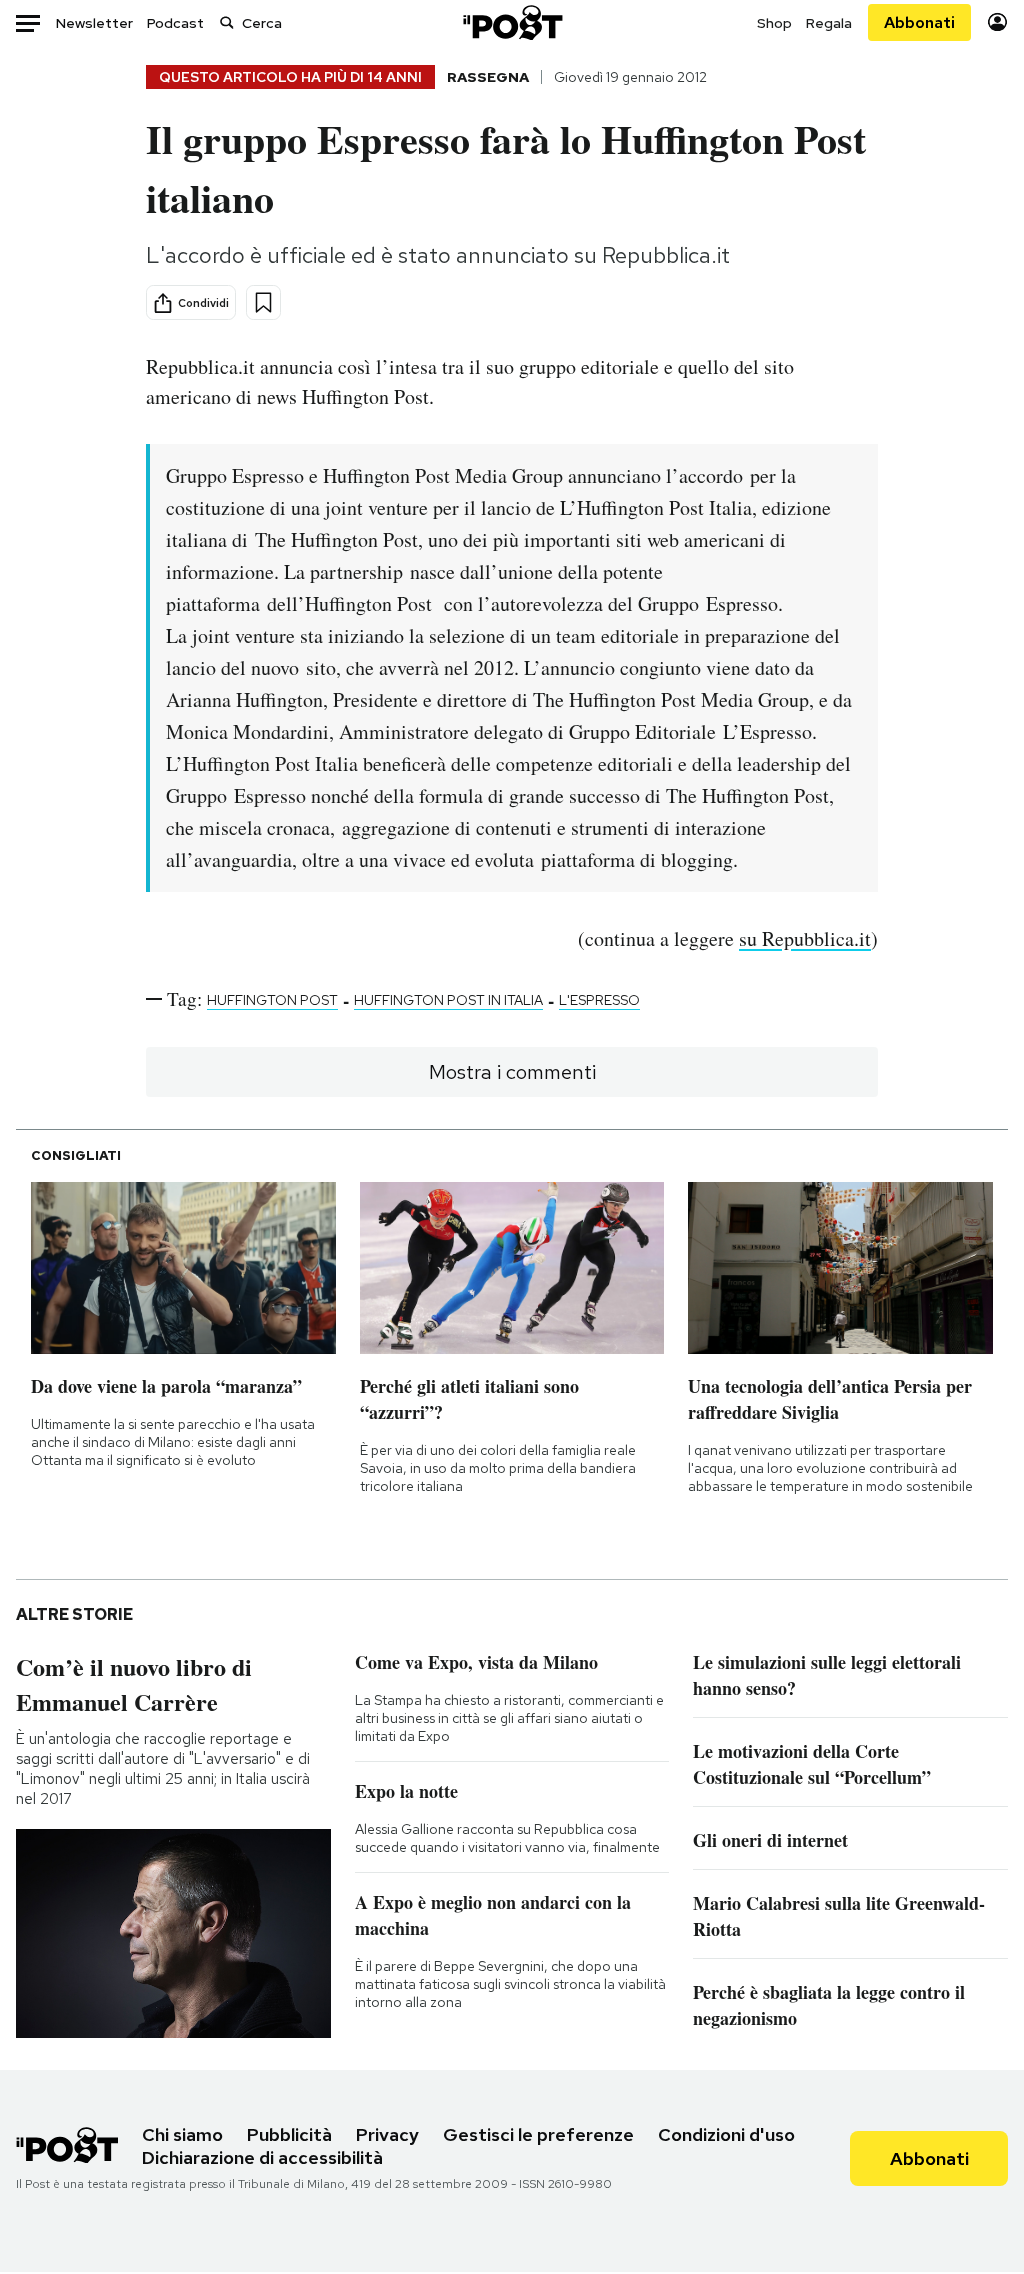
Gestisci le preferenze (538, 2134)
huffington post (272, 1000)
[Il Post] (512, 22)
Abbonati (919, 22)
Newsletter (94, 23)
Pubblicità (289, 2134)
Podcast (175, 23)
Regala (829, 23)
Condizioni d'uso (726, 2134)
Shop (774, 23)
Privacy (387, 2134)
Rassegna (488, 77)
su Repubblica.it (805, 938)
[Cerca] (227, 22)
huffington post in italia (448, 1000)
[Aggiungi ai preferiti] (263, 302)
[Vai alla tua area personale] (997, 22)
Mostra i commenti (512, 1072)
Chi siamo (182, 2134)
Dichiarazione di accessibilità (262, 2157)
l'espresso (599, 1000)
